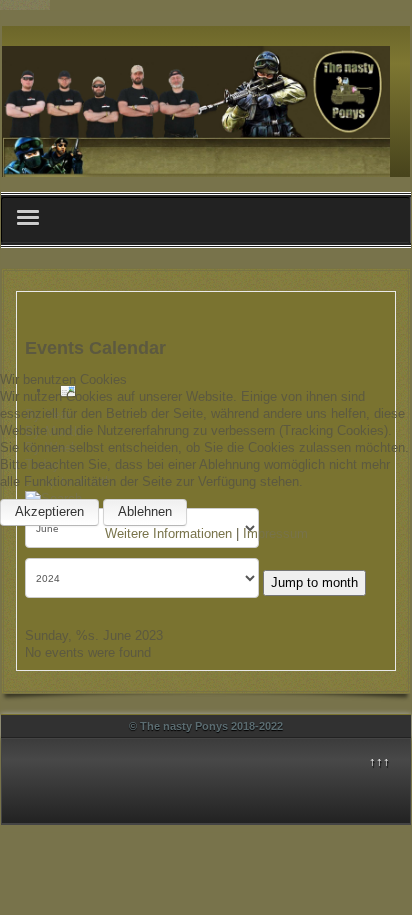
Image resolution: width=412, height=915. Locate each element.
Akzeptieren (49, 511)
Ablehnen (145, 511)
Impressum (275, 533)
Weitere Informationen (168, 533)
